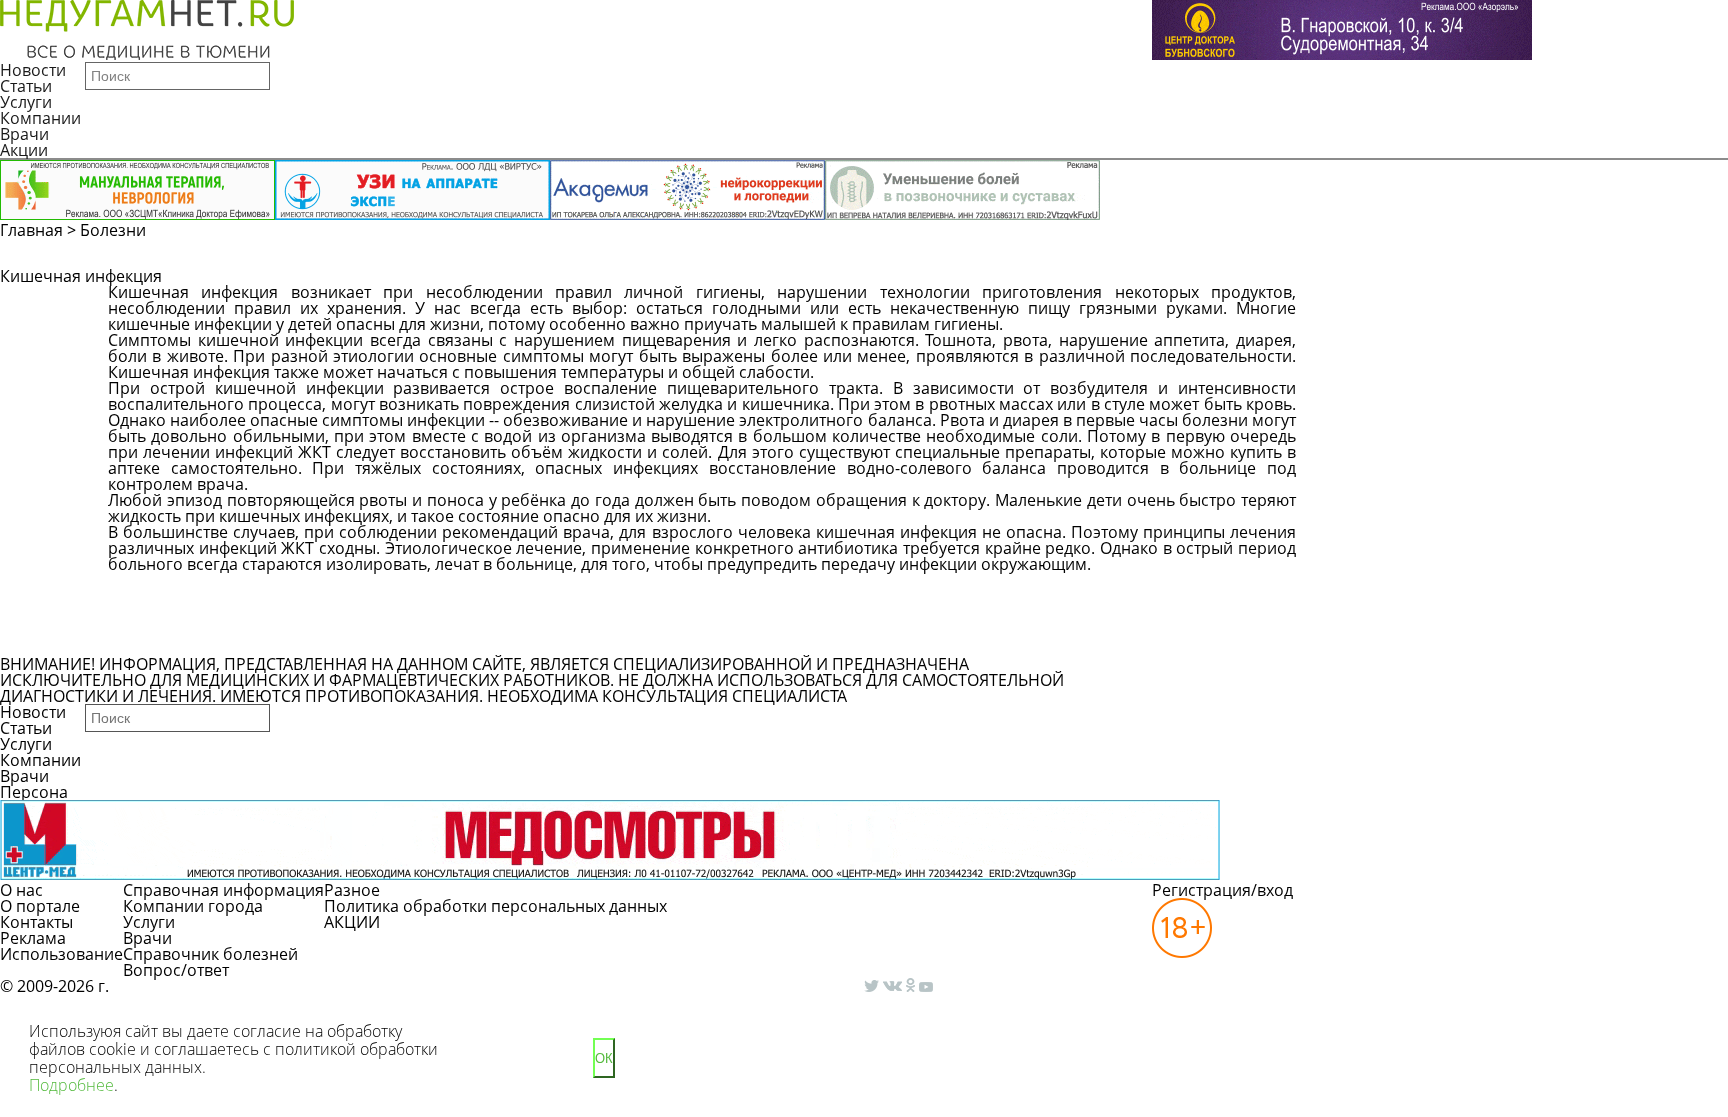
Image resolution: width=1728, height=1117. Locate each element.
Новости (33, 70)
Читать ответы (1524, 302)
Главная (31, 230)
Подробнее (71, 1085)
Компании (40, 118)
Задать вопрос (1372, 302)
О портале (40, 906)
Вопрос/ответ (176, 970)
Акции (24, 150)
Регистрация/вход (1222, 890)
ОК (604, 1058)
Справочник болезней (210, 954)
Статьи (26, 86)
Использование (61, 954)
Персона (34, 792)
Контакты (36, 922)
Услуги (26, 102)
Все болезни (176, 638)
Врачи (24, 134)
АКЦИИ (352, 922)
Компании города (193, 906)
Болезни (113, 230)
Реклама (33, 938)
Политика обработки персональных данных (495, 906)
